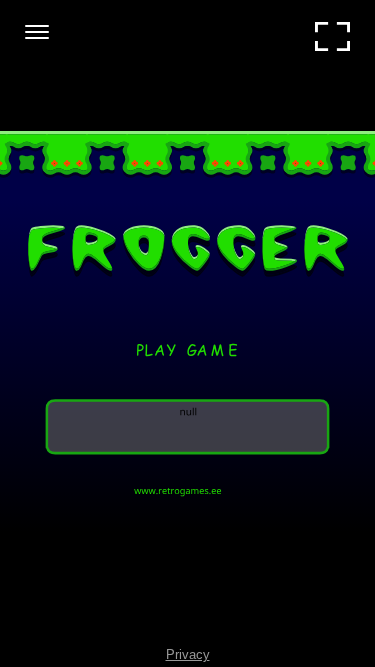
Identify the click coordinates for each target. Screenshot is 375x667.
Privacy (188, 654)
